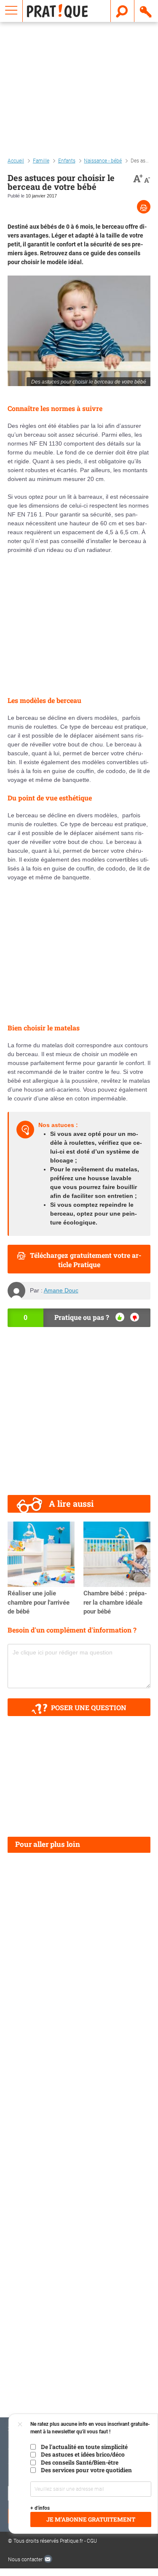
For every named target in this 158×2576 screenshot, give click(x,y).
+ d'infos (40, 2508)
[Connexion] (146, 11)
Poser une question (89, 1707)
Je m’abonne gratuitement (91, 2519)
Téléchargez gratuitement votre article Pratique (86, 1260)
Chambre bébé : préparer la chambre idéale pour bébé (115, 1603)
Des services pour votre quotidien (86, 2470)
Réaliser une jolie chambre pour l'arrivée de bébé (39, 1603)
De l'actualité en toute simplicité (84, 2447)
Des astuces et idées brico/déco (83, 2454)
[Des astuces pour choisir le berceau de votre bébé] (79, 331)
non (135, 1317)
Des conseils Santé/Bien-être (80, 2462)
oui (120, 1317)
